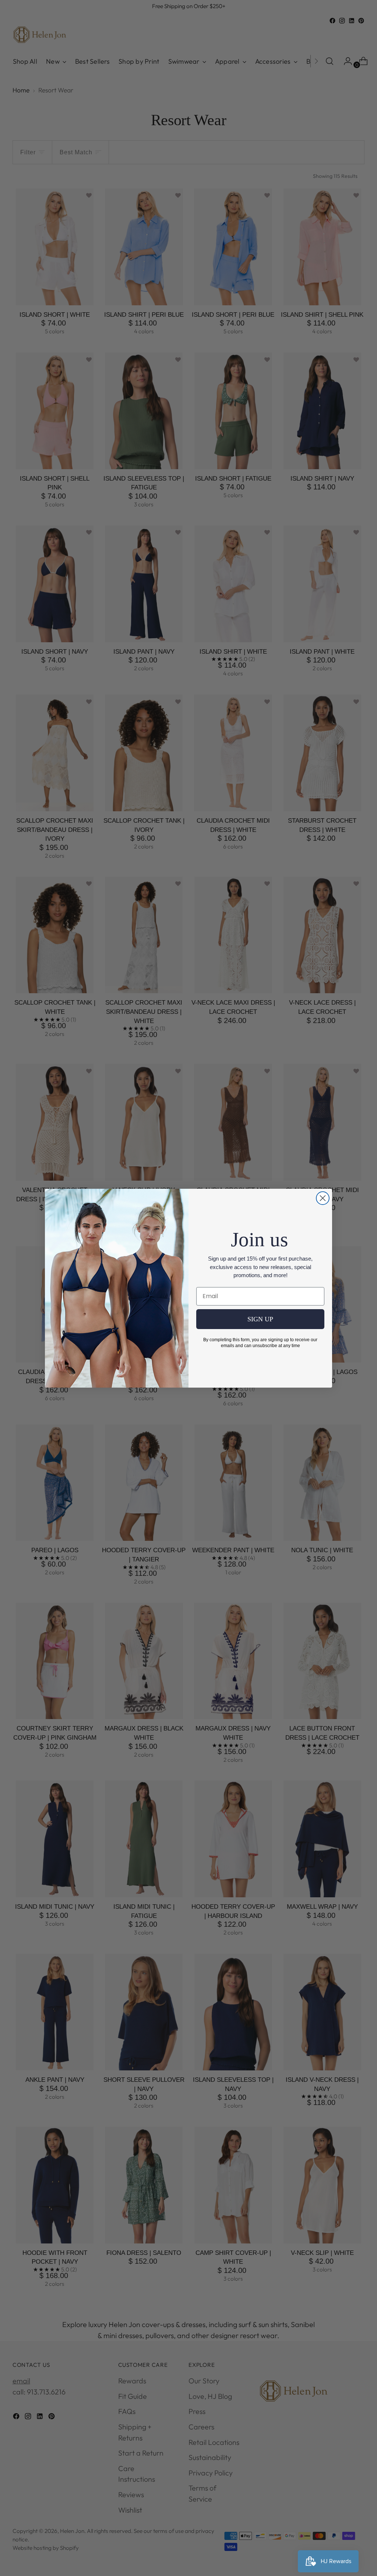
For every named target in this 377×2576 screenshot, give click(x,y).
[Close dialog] (323, 1198)
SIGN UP (260, 1319)
